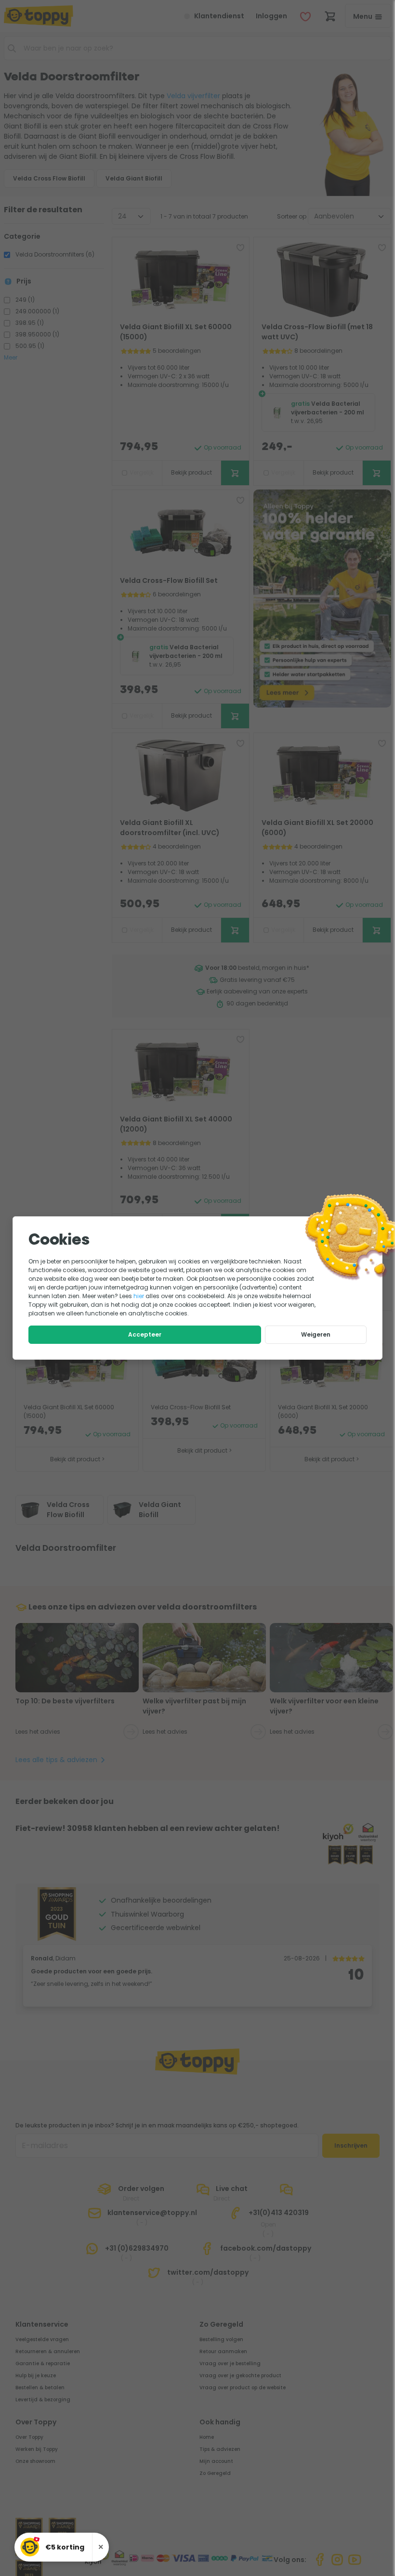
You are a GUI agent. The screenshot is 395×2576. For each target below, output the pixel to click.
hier (139, 1296)
